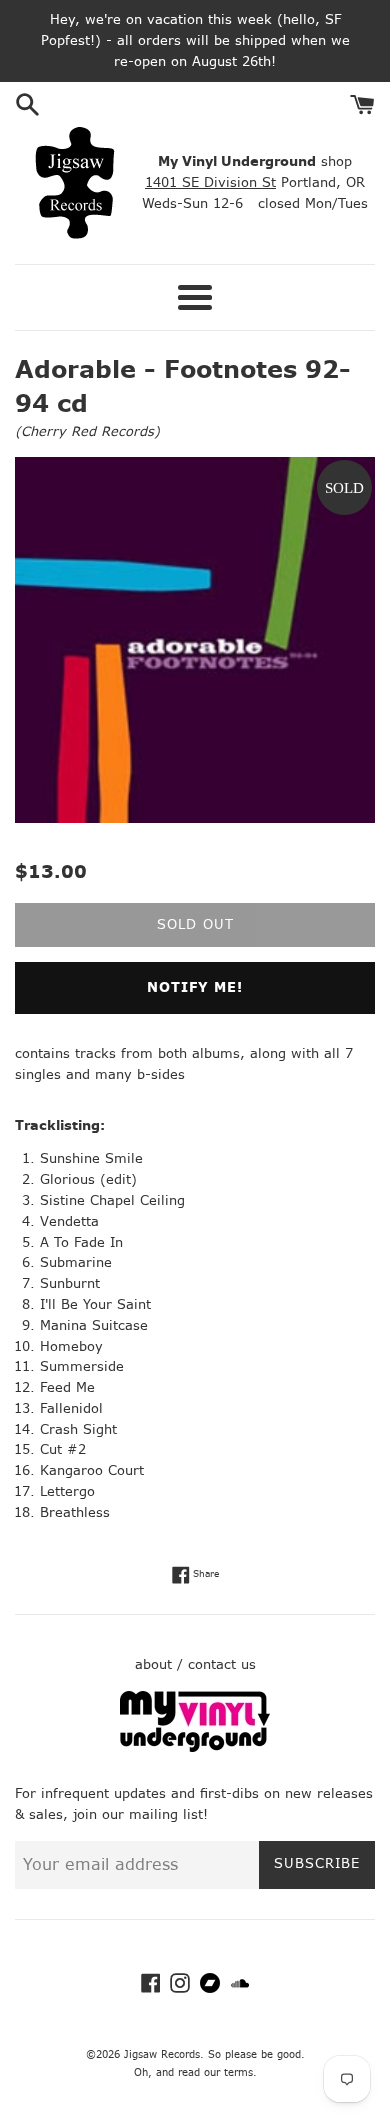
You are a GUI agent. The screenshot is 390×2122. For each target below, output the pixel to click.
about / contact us (195, 1664)
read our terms (215, 2072)
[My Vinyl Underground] (195, 1747)
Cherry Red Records (87, 431)
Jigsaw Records (162, 2054)
